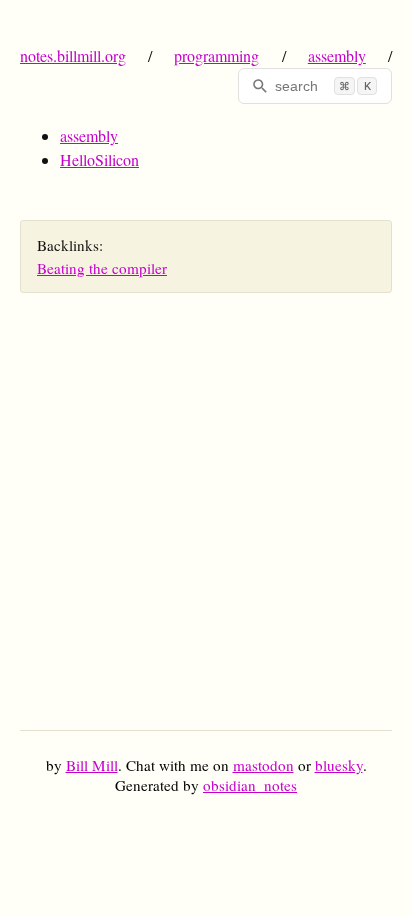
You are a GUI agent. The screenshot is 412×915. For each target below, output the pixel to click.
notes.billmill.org (73, 55)
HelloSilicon (99, 159)
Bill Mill (92, 765)
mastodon (263, 765)
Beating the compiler (102, 268)
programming (216, 55)
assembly (337, 55)
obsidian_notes (250, 785)
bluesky (339, 765)
